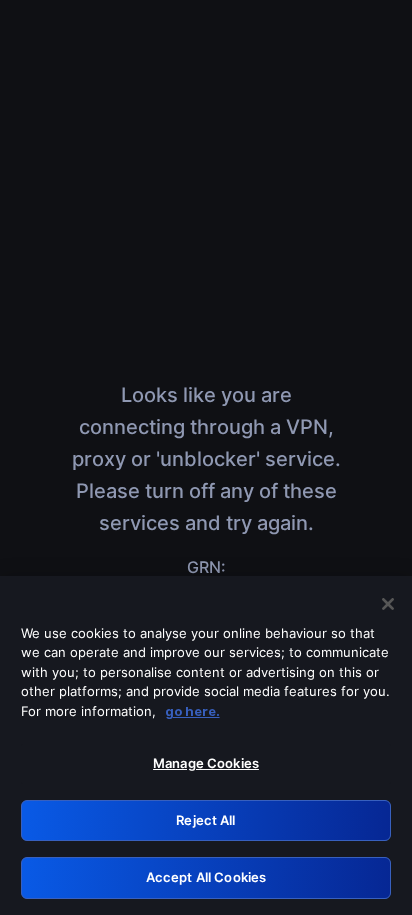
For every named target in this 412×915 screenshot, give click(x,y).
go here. (192, 711)
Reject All (205, 820)
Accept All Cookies (206, 877)
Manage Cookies (206, 763)
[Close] (388, 604)
